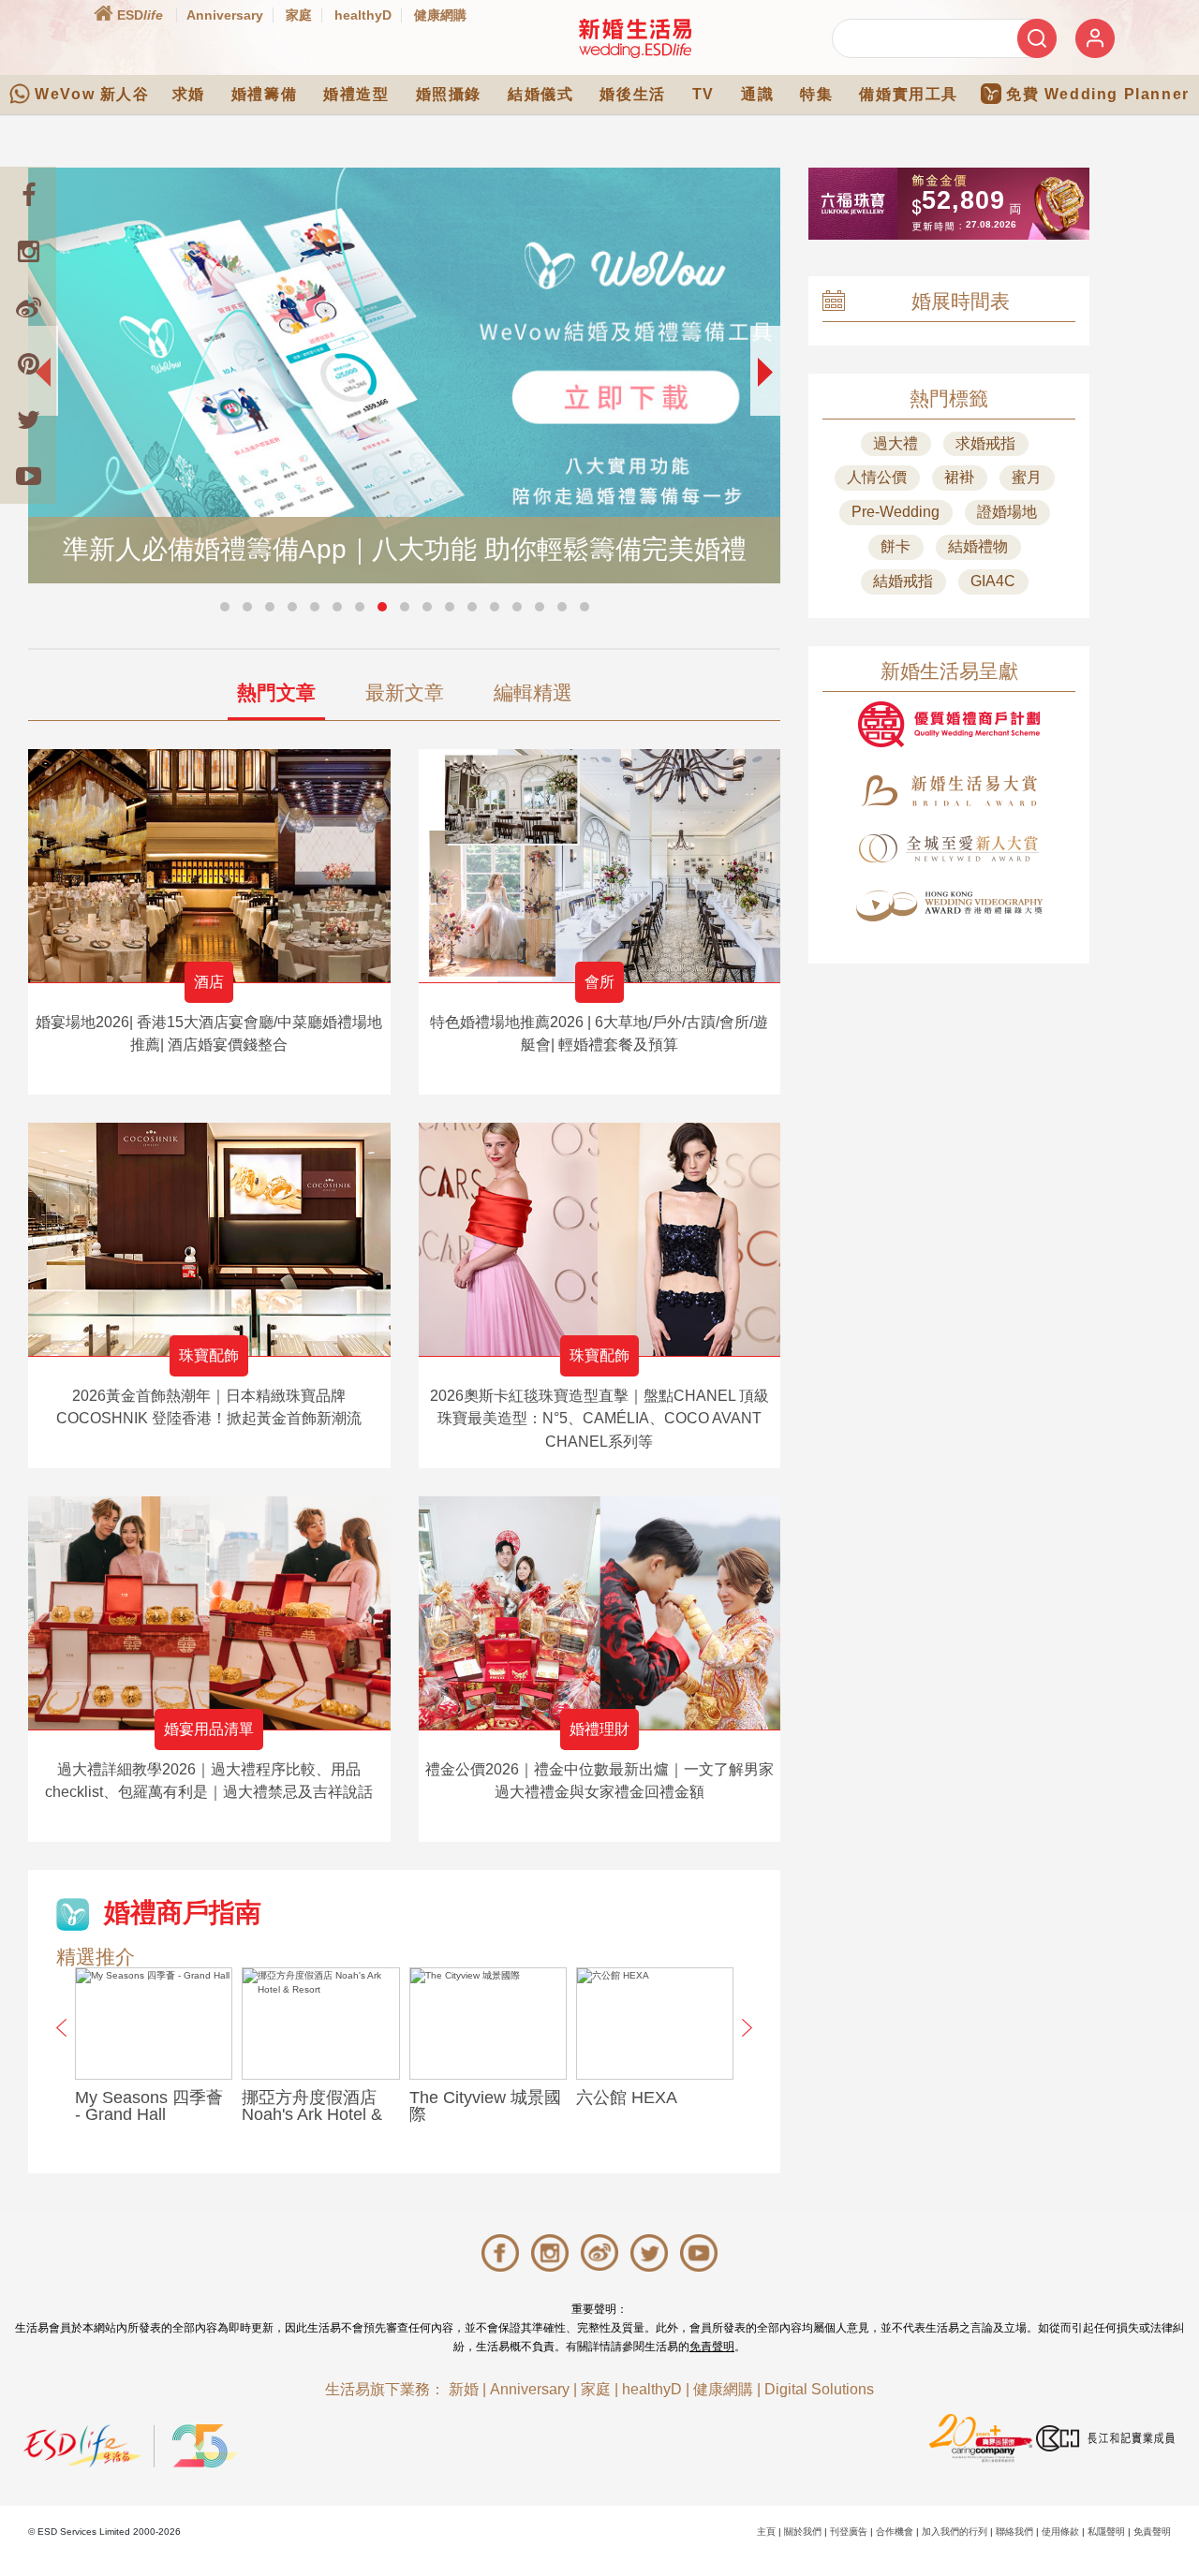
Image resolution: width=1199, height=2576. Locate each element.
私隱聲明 (1106, 2532)
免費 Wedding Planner (1098, 94)
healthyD (363, 15)
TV (703, 94)
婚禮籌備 (264, 94)
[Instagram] (28, 251)
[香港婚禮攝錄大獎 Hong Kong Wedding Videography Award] (949, 906)
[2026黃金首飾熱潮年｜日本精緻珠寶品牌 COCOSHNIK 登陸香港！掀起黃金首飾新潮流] (209, 1239)
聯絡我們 (1014, 2532)
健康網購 (440, 15)
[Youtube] (28, 476)
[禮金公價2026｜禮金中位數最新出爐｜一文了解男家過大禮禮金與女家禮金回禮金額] (600, 1613)
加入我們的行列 (955, 2532)
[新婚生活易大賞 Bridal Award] (949, 791)
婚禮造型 (356, 94)
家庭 (299, 15)
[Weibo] (28, 307)
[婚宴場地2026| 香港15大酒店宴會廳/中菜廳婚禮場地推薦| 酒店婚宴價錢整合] (209, 866)
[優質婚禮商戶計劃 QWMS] (949, 724)
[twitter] (28, 420)
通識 (757, 94)
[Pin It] (28, 363)
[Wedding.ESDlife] (635, 38)
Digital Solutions (819, 2389)
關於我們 (803, 2532)
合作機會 (895, 2532)
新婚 (464, 2389)
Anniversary (225, 15)
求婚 (189, 94)
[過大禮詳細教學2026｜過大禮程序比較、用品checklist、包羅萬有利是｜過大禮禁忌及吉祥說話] (209, 1613)
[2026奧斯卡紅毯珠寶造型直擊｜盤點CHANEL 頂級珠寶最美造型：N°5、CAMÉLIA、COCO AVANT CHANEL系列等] (600, 1239)
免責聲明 (712, 2347)
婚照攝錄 (449, 94)
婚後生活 (632, 94)
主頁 (766, 2532)
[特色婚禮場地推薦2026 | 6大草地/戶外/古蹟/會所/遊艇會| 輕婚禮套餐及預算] (600, 866)
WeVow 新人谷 (92, 94)
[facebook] (28, 195)
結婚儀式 (540, 94)
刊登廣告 (849, 2532)
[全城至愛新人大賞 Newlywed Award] (949, 848)
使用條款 (1060, 2532)
